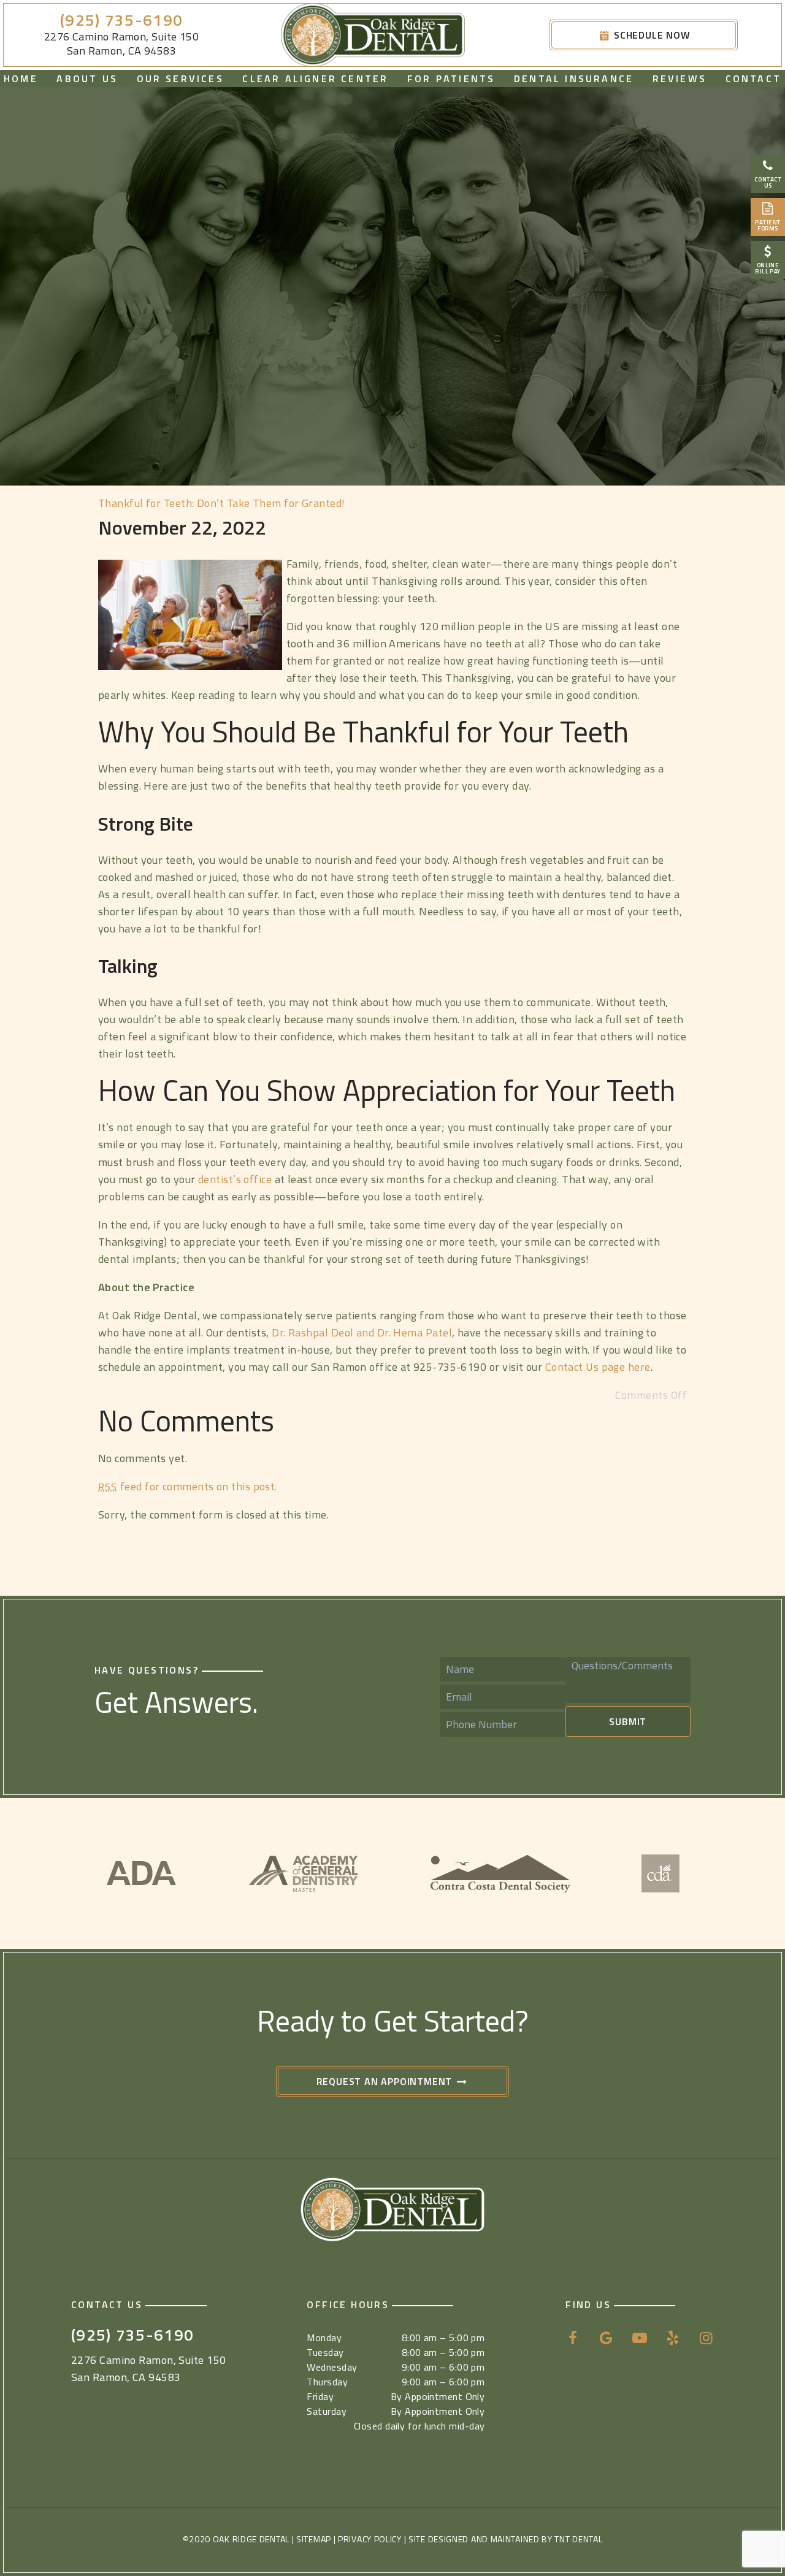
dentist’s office (235, 1179)
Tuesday (325, 2352)
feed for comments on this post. (188, 1486)
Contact (753, 78)
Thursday (327, 2382)
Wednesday (332, 2367)
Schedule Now (650, 35)
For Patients (451, 78)
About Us (87, 78)
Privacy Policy (370, 2539)
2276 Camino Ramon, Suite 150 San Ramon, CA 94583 (122, 44)
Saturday (327, 2411)
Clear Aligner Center (315, 78)
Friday (320, 2396)
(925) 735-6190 (121, 21)
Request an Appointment (386, 2081)
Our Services (180, 78)
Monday (324, 2338)
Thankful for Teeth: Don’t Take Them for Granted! (222, 503)
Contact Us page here (598, 1367)
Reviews (680, 78)
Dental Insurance (574, 78)
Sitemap (314, 2539)
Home (21, 78)
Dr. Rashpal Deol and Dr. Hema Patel (362, 1332)
